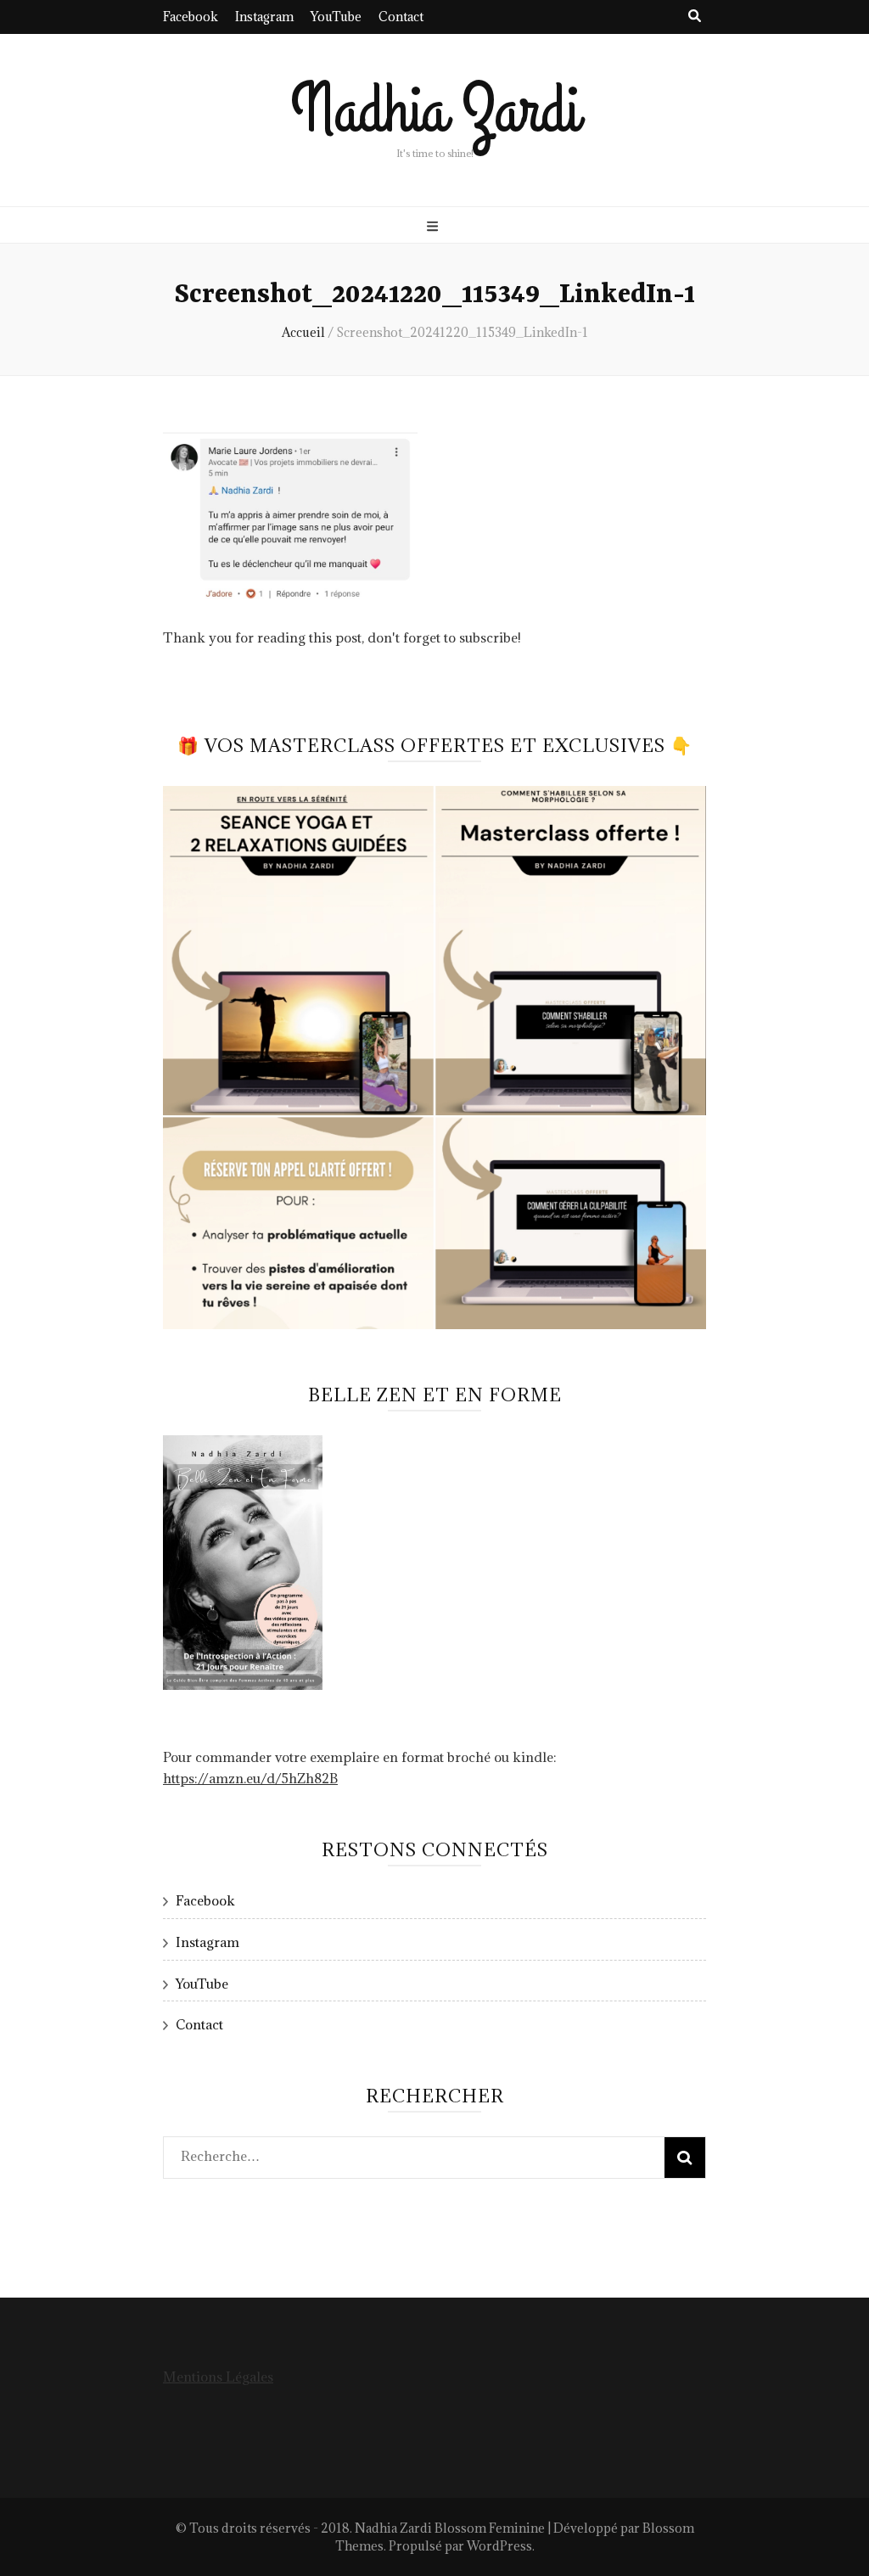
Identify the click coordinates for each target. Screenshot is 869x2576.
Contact (401, 17)
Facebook (191, 17)
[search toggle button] (695, 16)
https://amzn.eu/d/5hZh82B (250, 1778)
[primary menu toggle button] (434, 226)
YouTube (336, 17)
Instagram (264, 17)
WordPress (499, 2546)
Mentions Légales (218, 2377)
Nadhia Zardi (435, 111)
